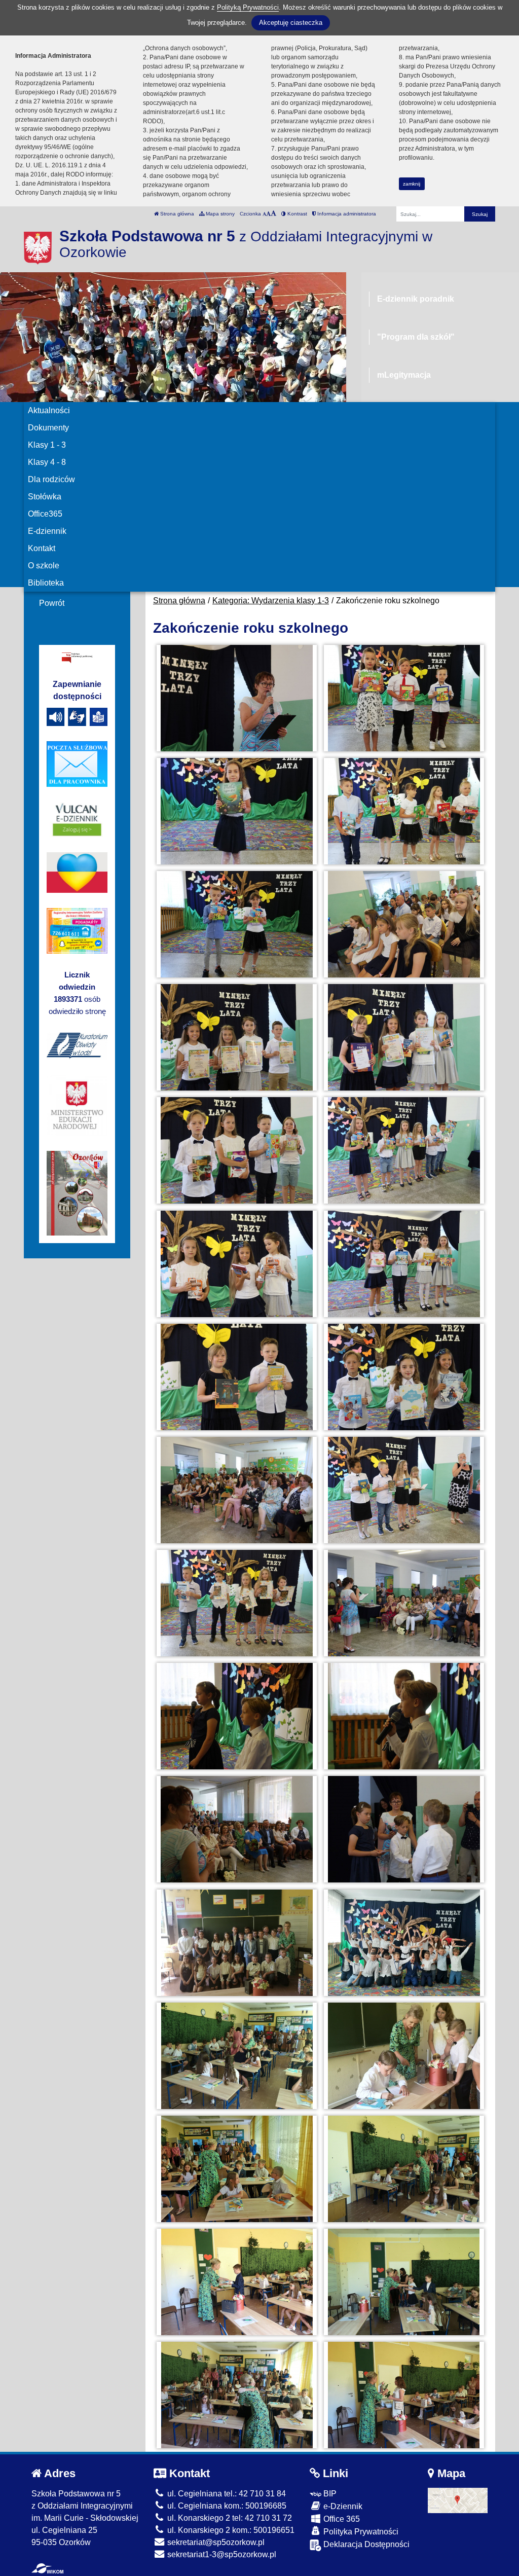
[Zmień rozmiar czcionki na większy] (268, 214)
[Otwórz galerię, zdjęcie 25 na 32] (237, 2056)
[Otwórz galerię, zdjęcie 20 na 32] (404, 1716)
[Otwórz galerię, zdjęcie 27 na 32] (237, 2169)
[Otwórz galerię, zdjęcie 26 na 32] (404, 2056)
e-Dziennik (342, 2506)
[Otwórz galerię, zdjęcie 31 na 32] (237, 2395)
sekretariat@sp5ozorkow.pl (215, 2542)
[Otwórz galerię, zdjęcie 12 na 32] (404, 1264)
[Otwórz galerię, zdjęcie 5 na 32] (237, 924)
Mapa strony (219, 214)
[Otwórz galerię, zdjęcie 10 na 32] (404, 1150)
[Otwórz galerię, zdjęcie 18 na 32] (404, 1603)
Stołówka (45, 497)
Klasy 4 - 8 (47, 462)
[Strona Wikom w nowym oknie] (47, 2568)
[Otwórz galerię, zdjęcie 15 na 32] (237, 1490)
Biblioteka (46, 583)
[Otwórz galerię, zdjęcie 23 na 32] (237, 1943)
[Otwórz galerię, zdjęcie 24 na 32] (404, 1943)
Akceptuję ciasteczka (291, 23)
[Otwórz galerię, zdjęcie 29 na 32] (237, 2282)
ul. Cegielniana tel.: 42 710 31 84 (226, 2494)
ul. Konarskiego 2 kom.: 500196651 (230, 2530)
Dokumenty (48, 428)
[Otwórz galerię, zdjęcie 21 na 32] (237, 1829)
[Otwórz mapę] (458, 2500)
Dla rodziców (51, 479)
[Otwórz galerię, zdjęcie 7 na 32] (237, 1037)
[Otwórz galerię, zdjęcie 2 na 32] (404, 698)
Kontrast (296, 214)
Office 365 (341, 2519)
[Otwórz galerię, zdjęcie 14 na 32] (404, 1377)
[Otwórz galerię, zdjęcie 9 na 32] (237, 1150)
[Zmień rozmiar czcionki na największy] (273, 214)
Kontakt (42, 548)
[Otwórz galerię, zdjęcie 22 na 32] (404, 1829)
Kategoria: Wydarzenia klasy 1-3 (271, 601)
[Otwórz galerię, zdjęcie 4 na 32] (404, 811)
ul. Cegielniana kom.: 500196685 (226, 2506)
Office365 (45, 514)
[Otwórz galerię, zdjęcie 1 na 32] (237, 698)
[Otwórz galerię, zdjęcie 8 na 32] (404, 1037)
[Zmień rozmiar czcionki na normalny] (264, 214)
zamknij (412, 184)
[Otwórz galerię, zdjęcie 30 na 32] (404, 2282)
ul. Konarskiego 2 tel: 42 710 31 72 (229, 2518)
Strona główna (176, 214)
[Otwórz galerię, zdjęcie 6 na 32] (404, 924)
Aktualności (49, 410)
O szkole (44, 566)
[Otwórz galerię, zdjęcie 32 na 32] (404, 2395)
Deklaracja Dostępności (365, 2544)
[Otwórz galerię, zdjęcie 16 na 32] (404, 1490)
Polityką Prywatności (248, 7)
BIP (329, 2494)
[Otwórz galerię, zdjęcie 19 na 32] (237, 1716)
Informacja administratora (346, 214)
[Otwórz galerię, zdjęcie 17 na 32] (237, 1603)
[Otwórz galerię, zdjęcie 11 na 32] (237, 1264)
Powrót (52, 603)
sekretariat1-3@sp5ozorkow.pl (221, 2554)
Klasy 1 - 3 (47, 445)
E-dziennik (47, 531)
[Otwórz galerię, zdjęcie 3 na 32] (237, 811)
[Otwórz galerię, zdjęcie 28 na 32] (404, 2169)
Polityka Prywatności (360, 2532)
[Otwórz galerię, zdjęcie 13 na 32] (237, 1377)
